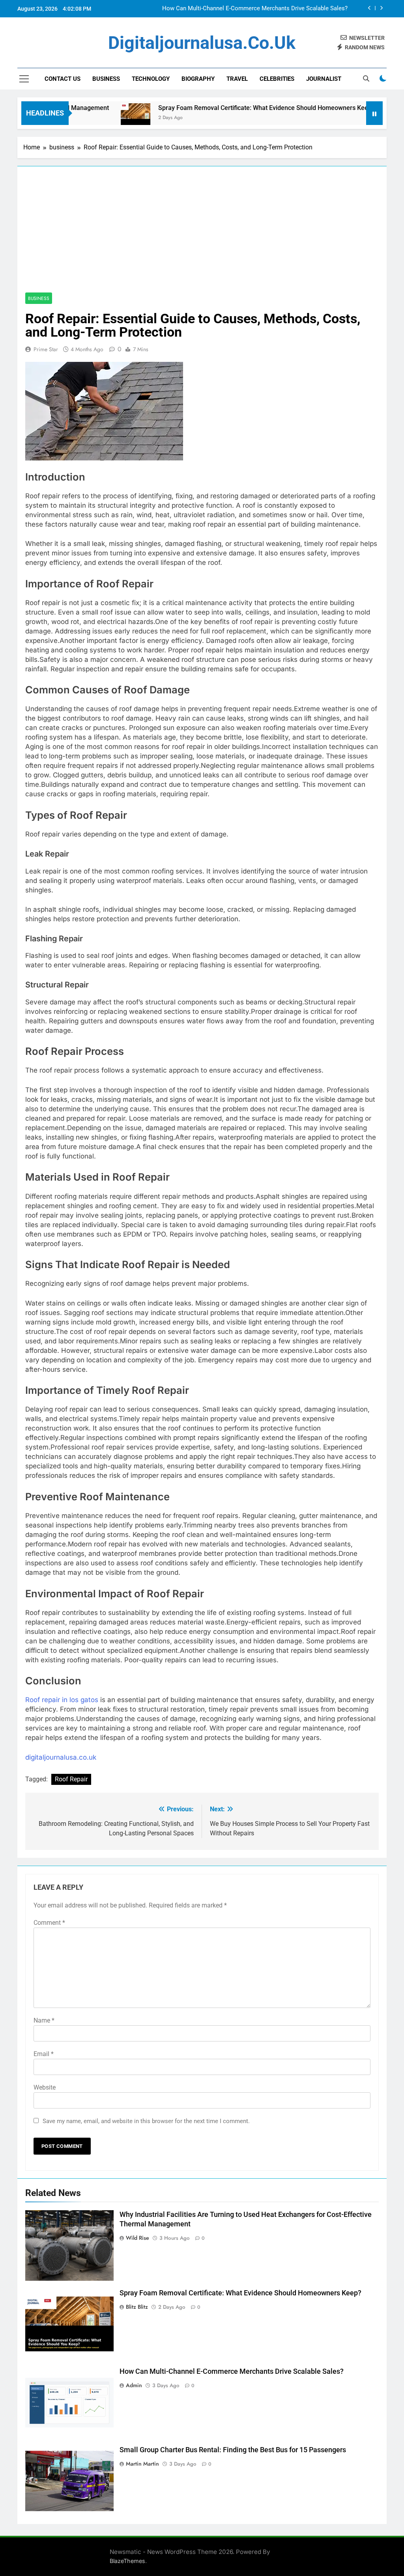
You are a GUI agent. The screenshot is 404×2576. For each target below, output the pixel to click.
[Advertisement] (202, 233)
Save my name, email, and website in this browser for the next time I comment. (146, 2121)
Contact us (63, 79)
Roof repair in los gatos (62, 1700)
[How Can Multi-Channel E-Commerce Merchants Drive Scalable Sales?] (358, 118)
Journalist (324, 79)
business (106, 79)
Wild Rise (137, 2238)
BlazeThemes (127, 2561)
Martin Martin (142, 2464)
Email (44, 2054)
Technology (151, 79)
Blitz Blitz (137, 2307)
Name (44, 2020)
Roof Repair (71, 1779)
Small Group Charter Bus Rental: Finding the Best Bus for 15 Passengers (253, 9)
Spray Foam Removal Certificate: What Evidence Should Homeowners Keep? (223, 108)
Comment (49, 1923)
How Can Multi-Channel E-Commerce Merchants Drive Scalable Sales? (232, 2371)
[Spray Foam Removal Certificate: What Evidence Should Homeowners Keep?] (92, 118)
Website (45, 2087)
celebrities (277, 79)
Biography (198, 79)
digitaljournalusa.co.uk (202, 43)
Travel (237, 79)
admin (134, 2385)
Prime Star (46, 349)
